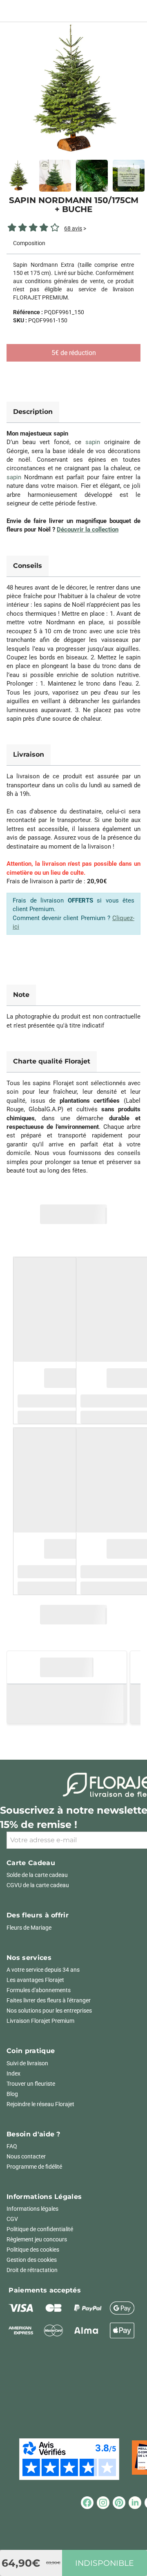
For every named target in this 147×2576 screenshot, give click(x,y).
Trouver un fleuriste (31, 2084)
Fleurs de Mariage (29, 1928)
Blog (12, 2094)
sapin (93, 442)
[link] (73, 89)
